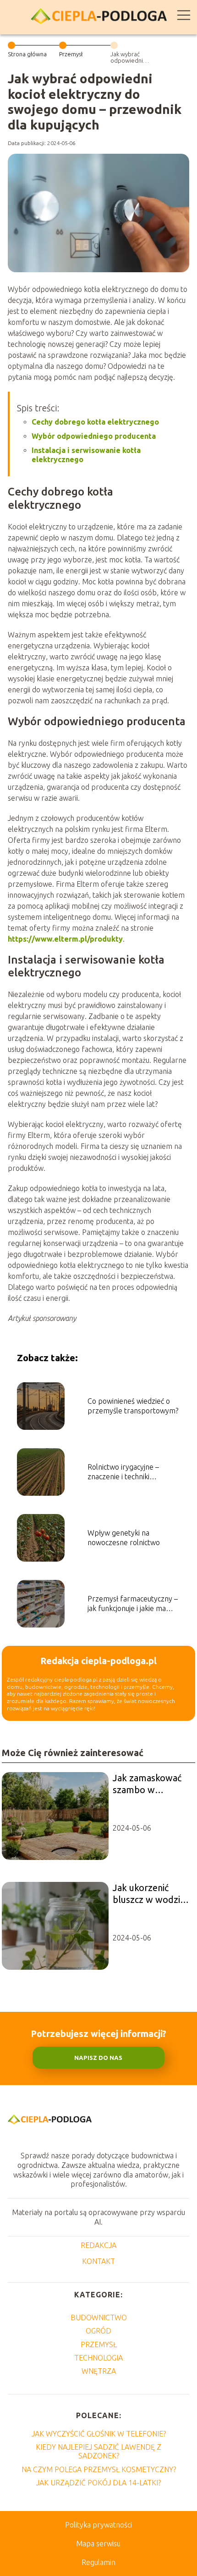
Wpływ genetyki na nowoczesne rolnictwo (124, 1538)
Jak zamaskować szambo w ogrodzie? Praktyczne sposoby (147, 1784)
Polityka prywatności (98, 2525)
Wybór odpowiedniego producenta (94, 436)
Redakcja (98, 2245)
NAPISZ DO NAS (98, 2058)
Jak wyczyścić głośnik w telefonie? (99, 2434)
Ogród (98, 2331)
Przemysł (71, 54)
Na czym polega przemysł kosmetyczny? (99, 2469)
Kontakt (98, 2261)
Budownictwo (99, 2317)
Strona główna (27, 54)
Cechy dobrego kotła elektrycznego (95, 422)
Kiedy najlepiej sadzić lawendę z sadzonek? (98, 2451)
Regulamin (98, 2562)
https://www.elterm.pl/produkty (65, 939)
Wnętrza (99, 2371)
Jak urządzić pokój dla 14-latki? (98, 2483)
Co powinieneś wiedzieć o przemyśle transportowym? (133, 1406)
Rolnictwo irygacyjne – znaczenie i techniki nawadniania (123, 1472)
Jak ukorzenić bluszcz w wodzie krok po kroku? (149, 1894)
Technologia (98, 2358)
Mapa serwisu (98, 2544)
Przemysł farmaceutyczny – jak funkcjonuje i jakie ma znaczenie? (133, 1604)
